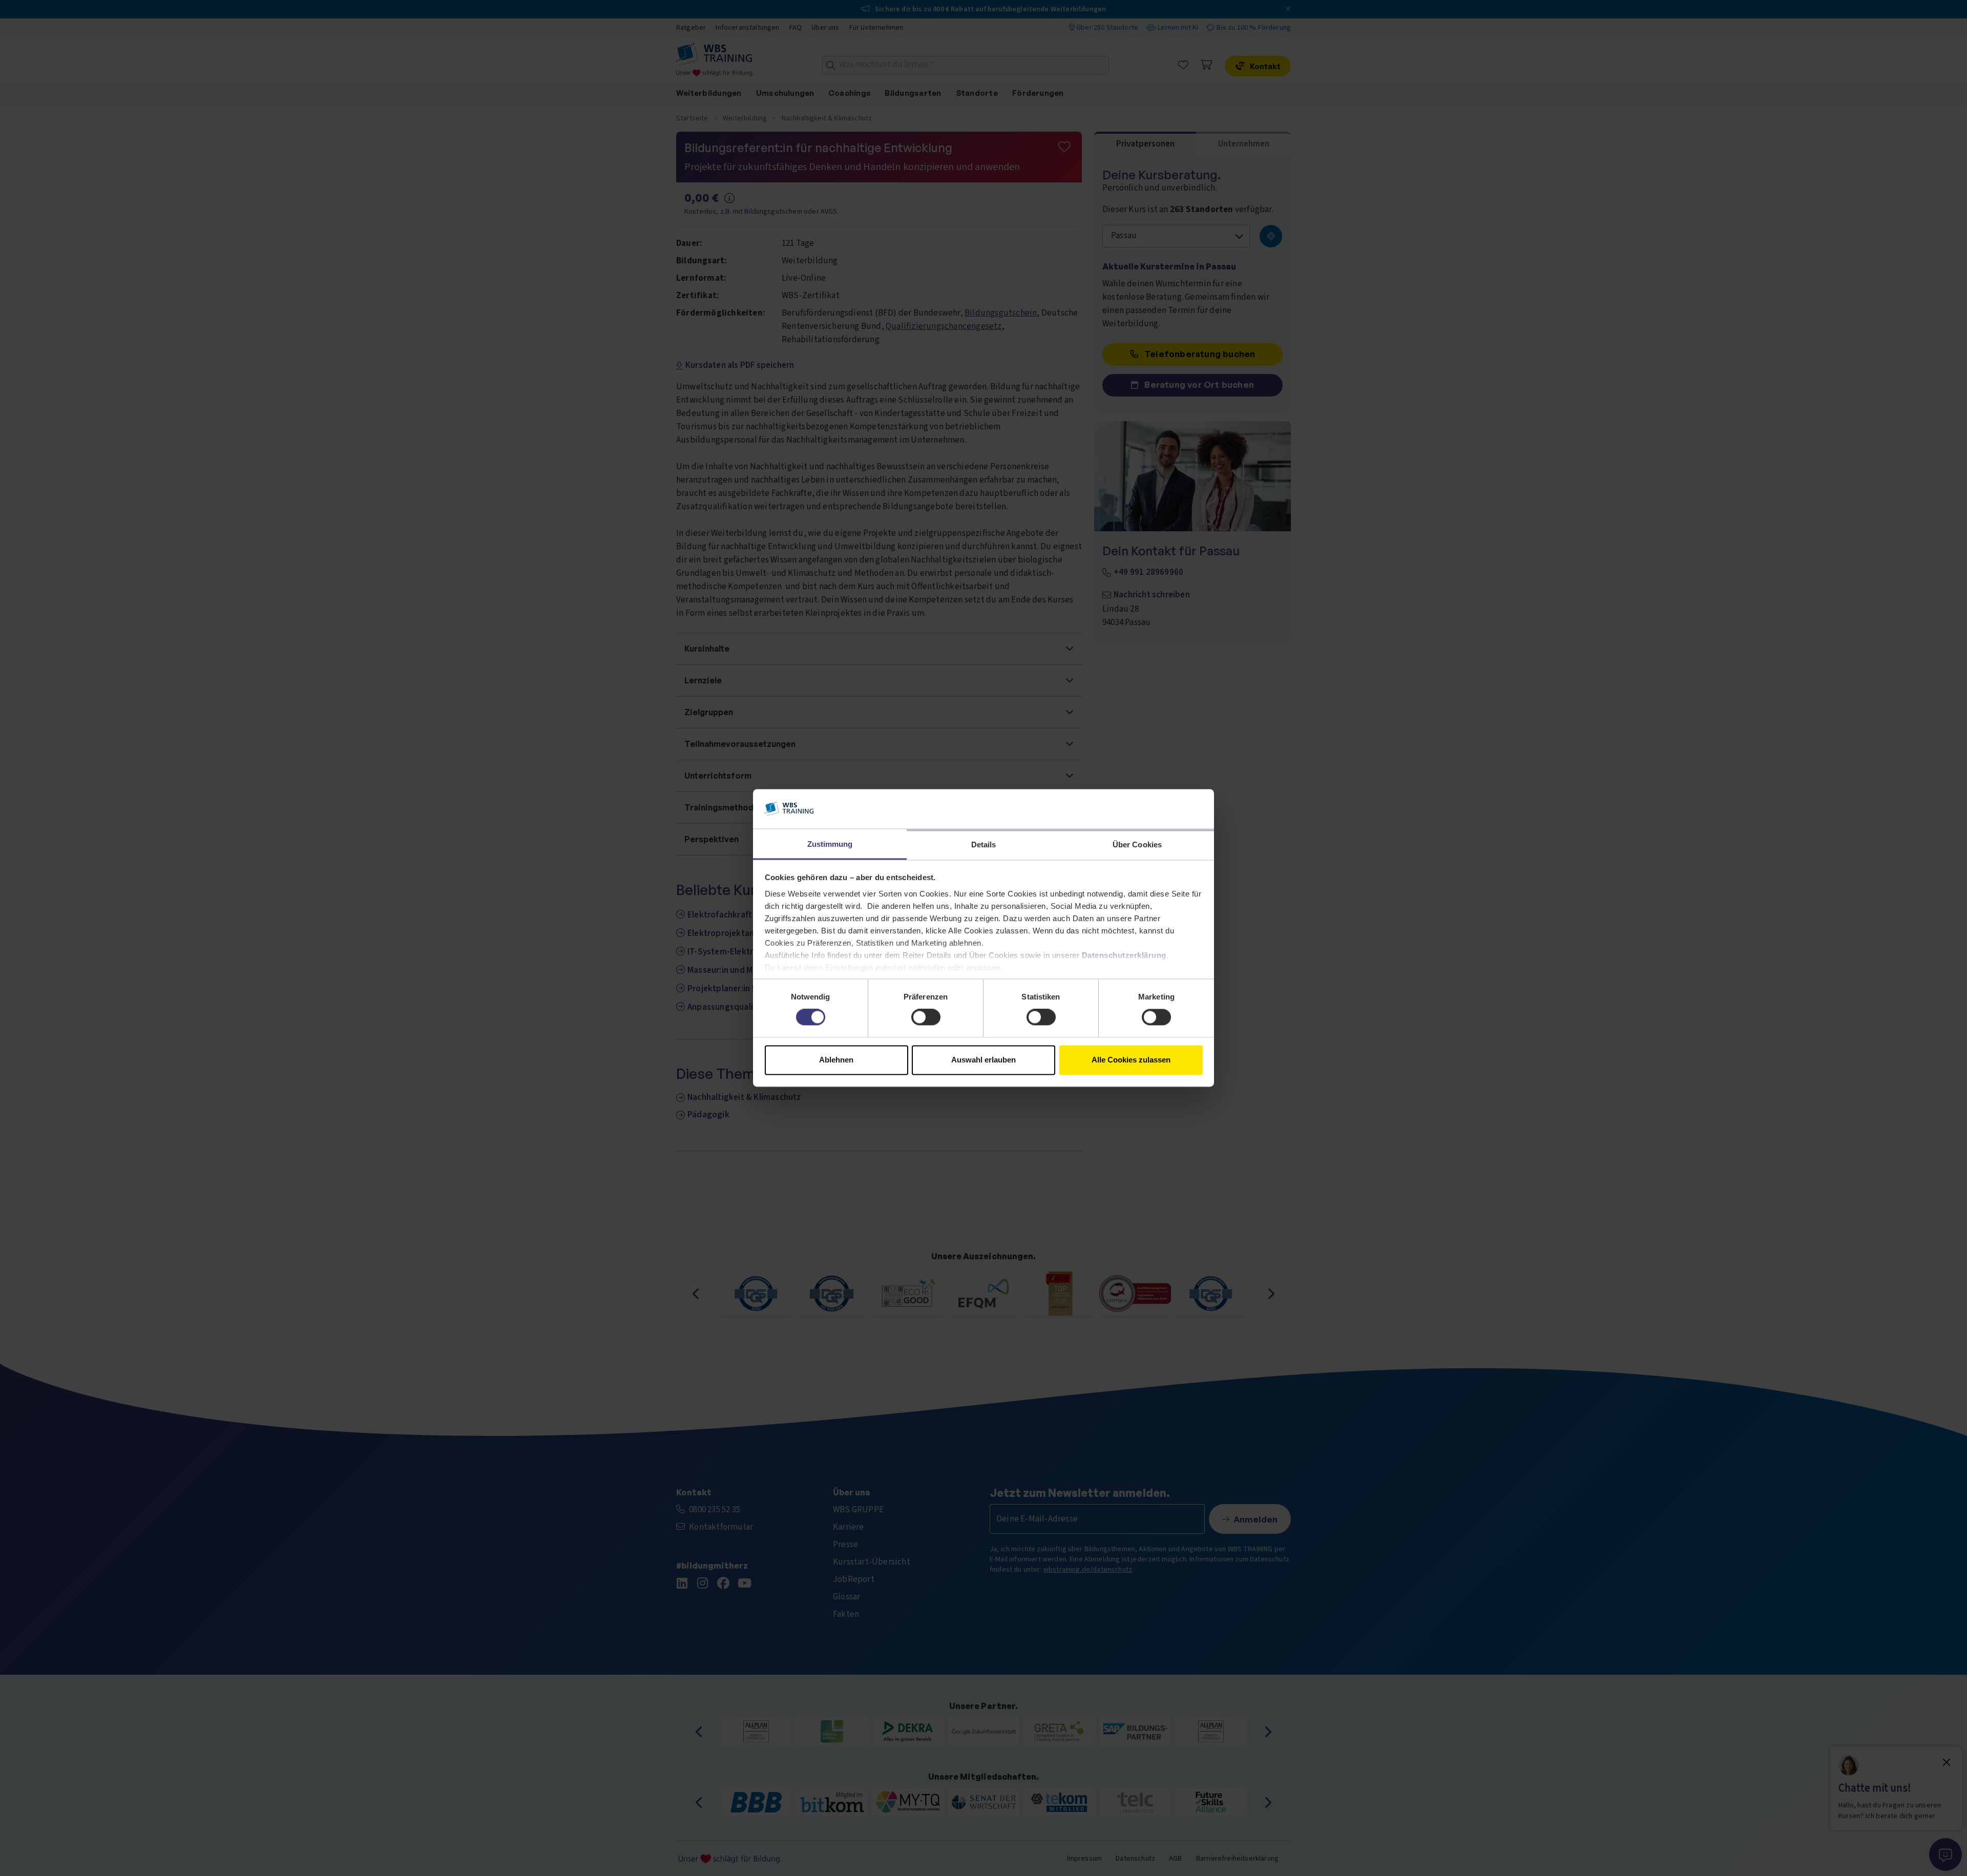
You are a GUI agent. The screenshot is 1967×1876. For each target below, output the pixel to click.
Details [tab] (984, 845)
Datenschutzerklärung (1124, 955)
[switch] (926, 1017)
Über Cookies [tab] (1137, 845)
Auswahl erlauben (983, 1060)
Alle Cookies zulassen (1131, 1060)
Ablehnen (836, 1060)
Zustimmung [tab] (830, 844)
